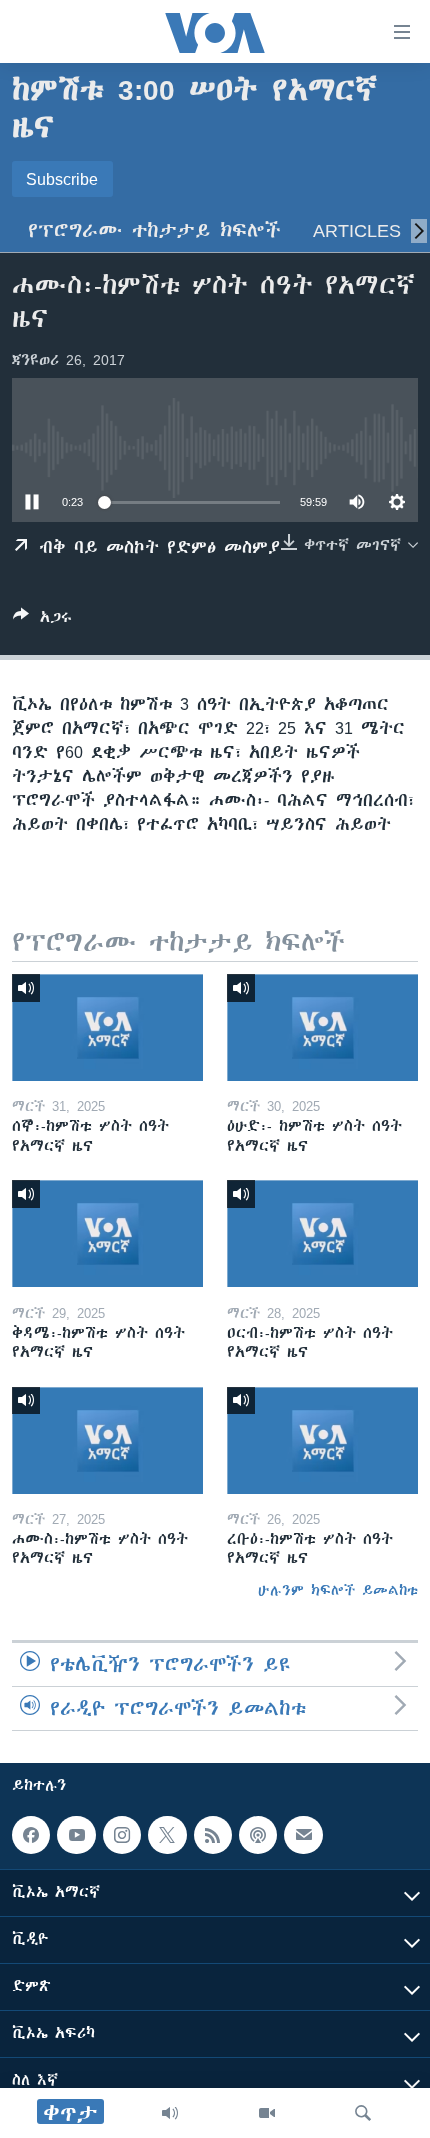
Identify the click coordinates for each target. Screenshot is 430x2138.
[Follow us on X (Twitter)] (167, 1835)
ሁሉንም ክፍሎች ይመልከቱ (338, 1590)
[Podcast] (258, 1835)
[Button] (42, 620)
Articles (357, 230)
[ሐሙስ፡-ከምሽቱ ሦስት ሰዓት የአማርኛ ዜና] (107, 1440)
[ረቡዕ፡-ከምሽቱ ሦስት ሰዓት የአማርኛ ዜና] (322, 1440)
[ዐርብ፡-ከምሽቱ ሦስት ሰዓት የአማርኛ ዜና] (322, 1233)
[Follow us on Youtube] (76, 1835)
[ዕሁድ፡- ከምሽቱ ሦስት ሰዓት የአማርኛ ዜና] (322, 1027)
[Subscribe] (303, 1835)
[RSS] (213, 1835)
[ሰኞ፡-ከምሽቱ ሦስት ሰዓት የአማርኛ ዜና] (107, 1027)
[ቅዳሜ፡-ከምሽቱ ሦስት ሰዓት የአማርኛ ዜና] (107, 1233)
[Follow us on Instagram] (122, 1835)
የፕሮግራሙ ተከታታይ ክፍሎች (154, 230)
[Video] (267, 2113)
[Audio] (170, 2113)
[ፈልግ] (363, 2113)
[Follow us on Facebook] (31, 1835)
